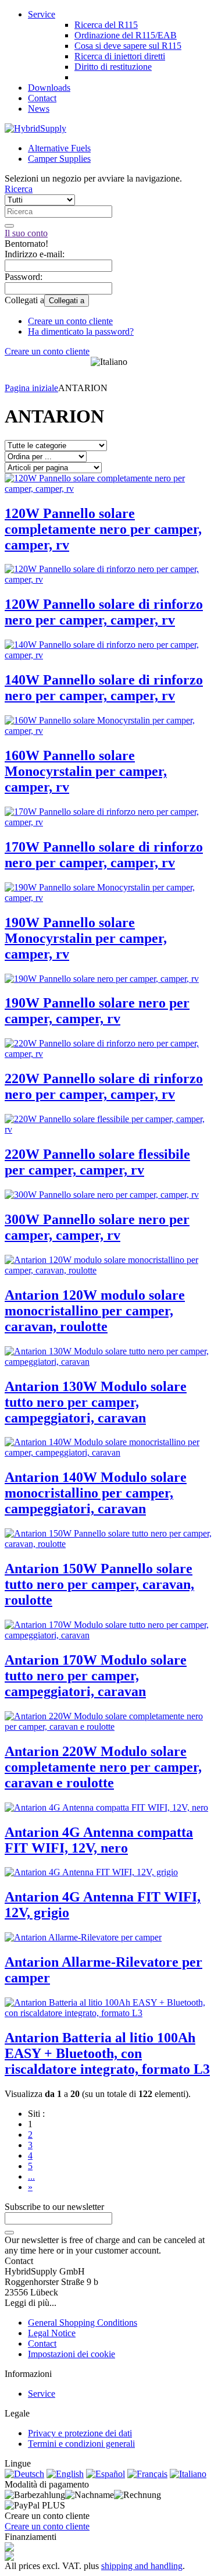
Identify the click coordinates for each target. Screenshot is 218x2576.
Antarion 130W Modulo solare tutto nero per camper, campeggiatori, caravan (96, 1402)
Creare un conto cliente (70, 321)
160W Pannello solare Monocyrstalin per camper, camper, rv (86, 771)
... (31, 2176)
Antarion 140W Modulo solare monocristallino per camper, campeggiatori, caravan (96, 1493)
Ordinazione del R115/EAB (126, 35)
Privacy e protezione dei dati (80, 2433)
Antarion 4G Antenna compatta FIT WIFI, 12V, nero (99, 1840)
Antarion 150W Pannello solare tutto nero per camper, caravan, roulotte (99, 1584)
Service (42, 14)
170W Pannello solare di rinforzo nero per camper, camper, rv (104, 855)
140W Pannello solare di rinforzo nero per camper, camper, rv (104, 688)
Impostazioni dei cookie (72, 2354)
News (39, 109)
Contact (42, 98)
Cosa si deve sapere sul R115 (128, 46)
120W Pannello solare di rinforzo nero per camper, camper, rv (104, 612)
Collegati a (67, 301)
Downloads (49, 88)
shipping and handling (142, 2566)
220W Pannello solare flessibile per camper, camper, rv (97, 1162)
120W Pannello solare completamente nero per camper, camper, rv (103, 529)
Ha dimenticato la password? (81, 331)
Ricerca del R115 (106, 25)
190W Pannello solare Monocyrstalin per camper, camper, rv (86, 938)
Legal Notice (52, 2333)
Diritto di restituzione (113, 67)
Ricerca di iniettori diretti (120, 56)
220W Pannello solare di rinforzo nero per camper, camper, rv (104, 1086)
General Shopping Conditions (83, 2323)
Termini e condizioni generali (81, 2444)
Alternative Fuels (59, 148)
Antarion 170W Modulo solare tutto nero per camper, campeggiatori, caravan (96, 1676)
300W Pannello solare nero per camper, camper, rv (97, 1227)
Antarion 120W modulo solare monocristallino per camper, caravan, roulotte (95, 1311)
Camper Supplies (59, 159)
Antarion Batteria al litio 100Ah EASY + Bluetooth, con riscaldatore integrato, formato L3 (107, 2053)
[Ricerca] (9, 226)
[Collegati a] (9, 2233)
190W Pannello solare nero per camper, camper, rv (97, 1011)
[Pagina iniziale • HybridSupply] (35, 128)
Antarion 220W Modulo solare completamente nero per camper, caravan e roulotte (103, 1767)
